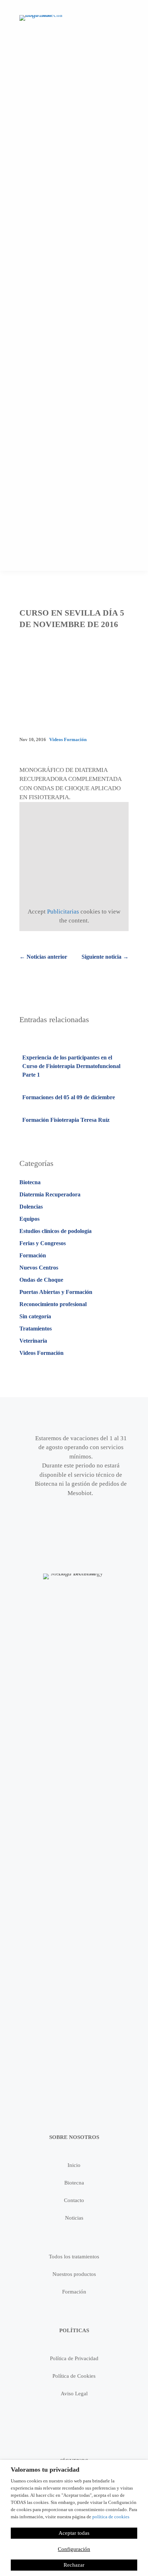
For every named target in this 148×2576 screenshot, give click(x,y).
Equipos (29, 1219)
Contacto (74, 2200)
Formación (33, 1255)
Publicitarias (63, 912)
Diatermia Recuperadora (50, 1194)
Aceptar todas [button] (74, 2533)
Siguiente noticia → (105, 957)
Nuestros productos (74, 2274)
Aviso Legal (74, 2394)
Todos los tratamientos (74, 2257)
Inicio (74, 2165)
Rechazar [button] (74, 2565)
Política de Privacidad (74, 2358)
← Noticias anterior (43, 957)
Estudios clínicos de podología (55, 1231)
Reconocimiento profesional (53, 1304)
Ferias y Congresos (43, 1243)
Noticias (74, 2218)
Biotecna (30, 1182)
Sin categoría (35, 1316)
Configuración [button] (74, 2549)
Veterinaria (33, 1341)
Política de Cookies (74, 2376)
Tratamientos (36, 1329)
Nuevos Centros (39, 1268)
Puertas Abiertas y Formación (56, 1292)
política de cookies (111, 2517)
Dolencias (31, 1207)
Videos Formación (68, 739)
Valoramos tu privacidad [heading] (45, 2470)
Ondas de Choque (41, 1280)
